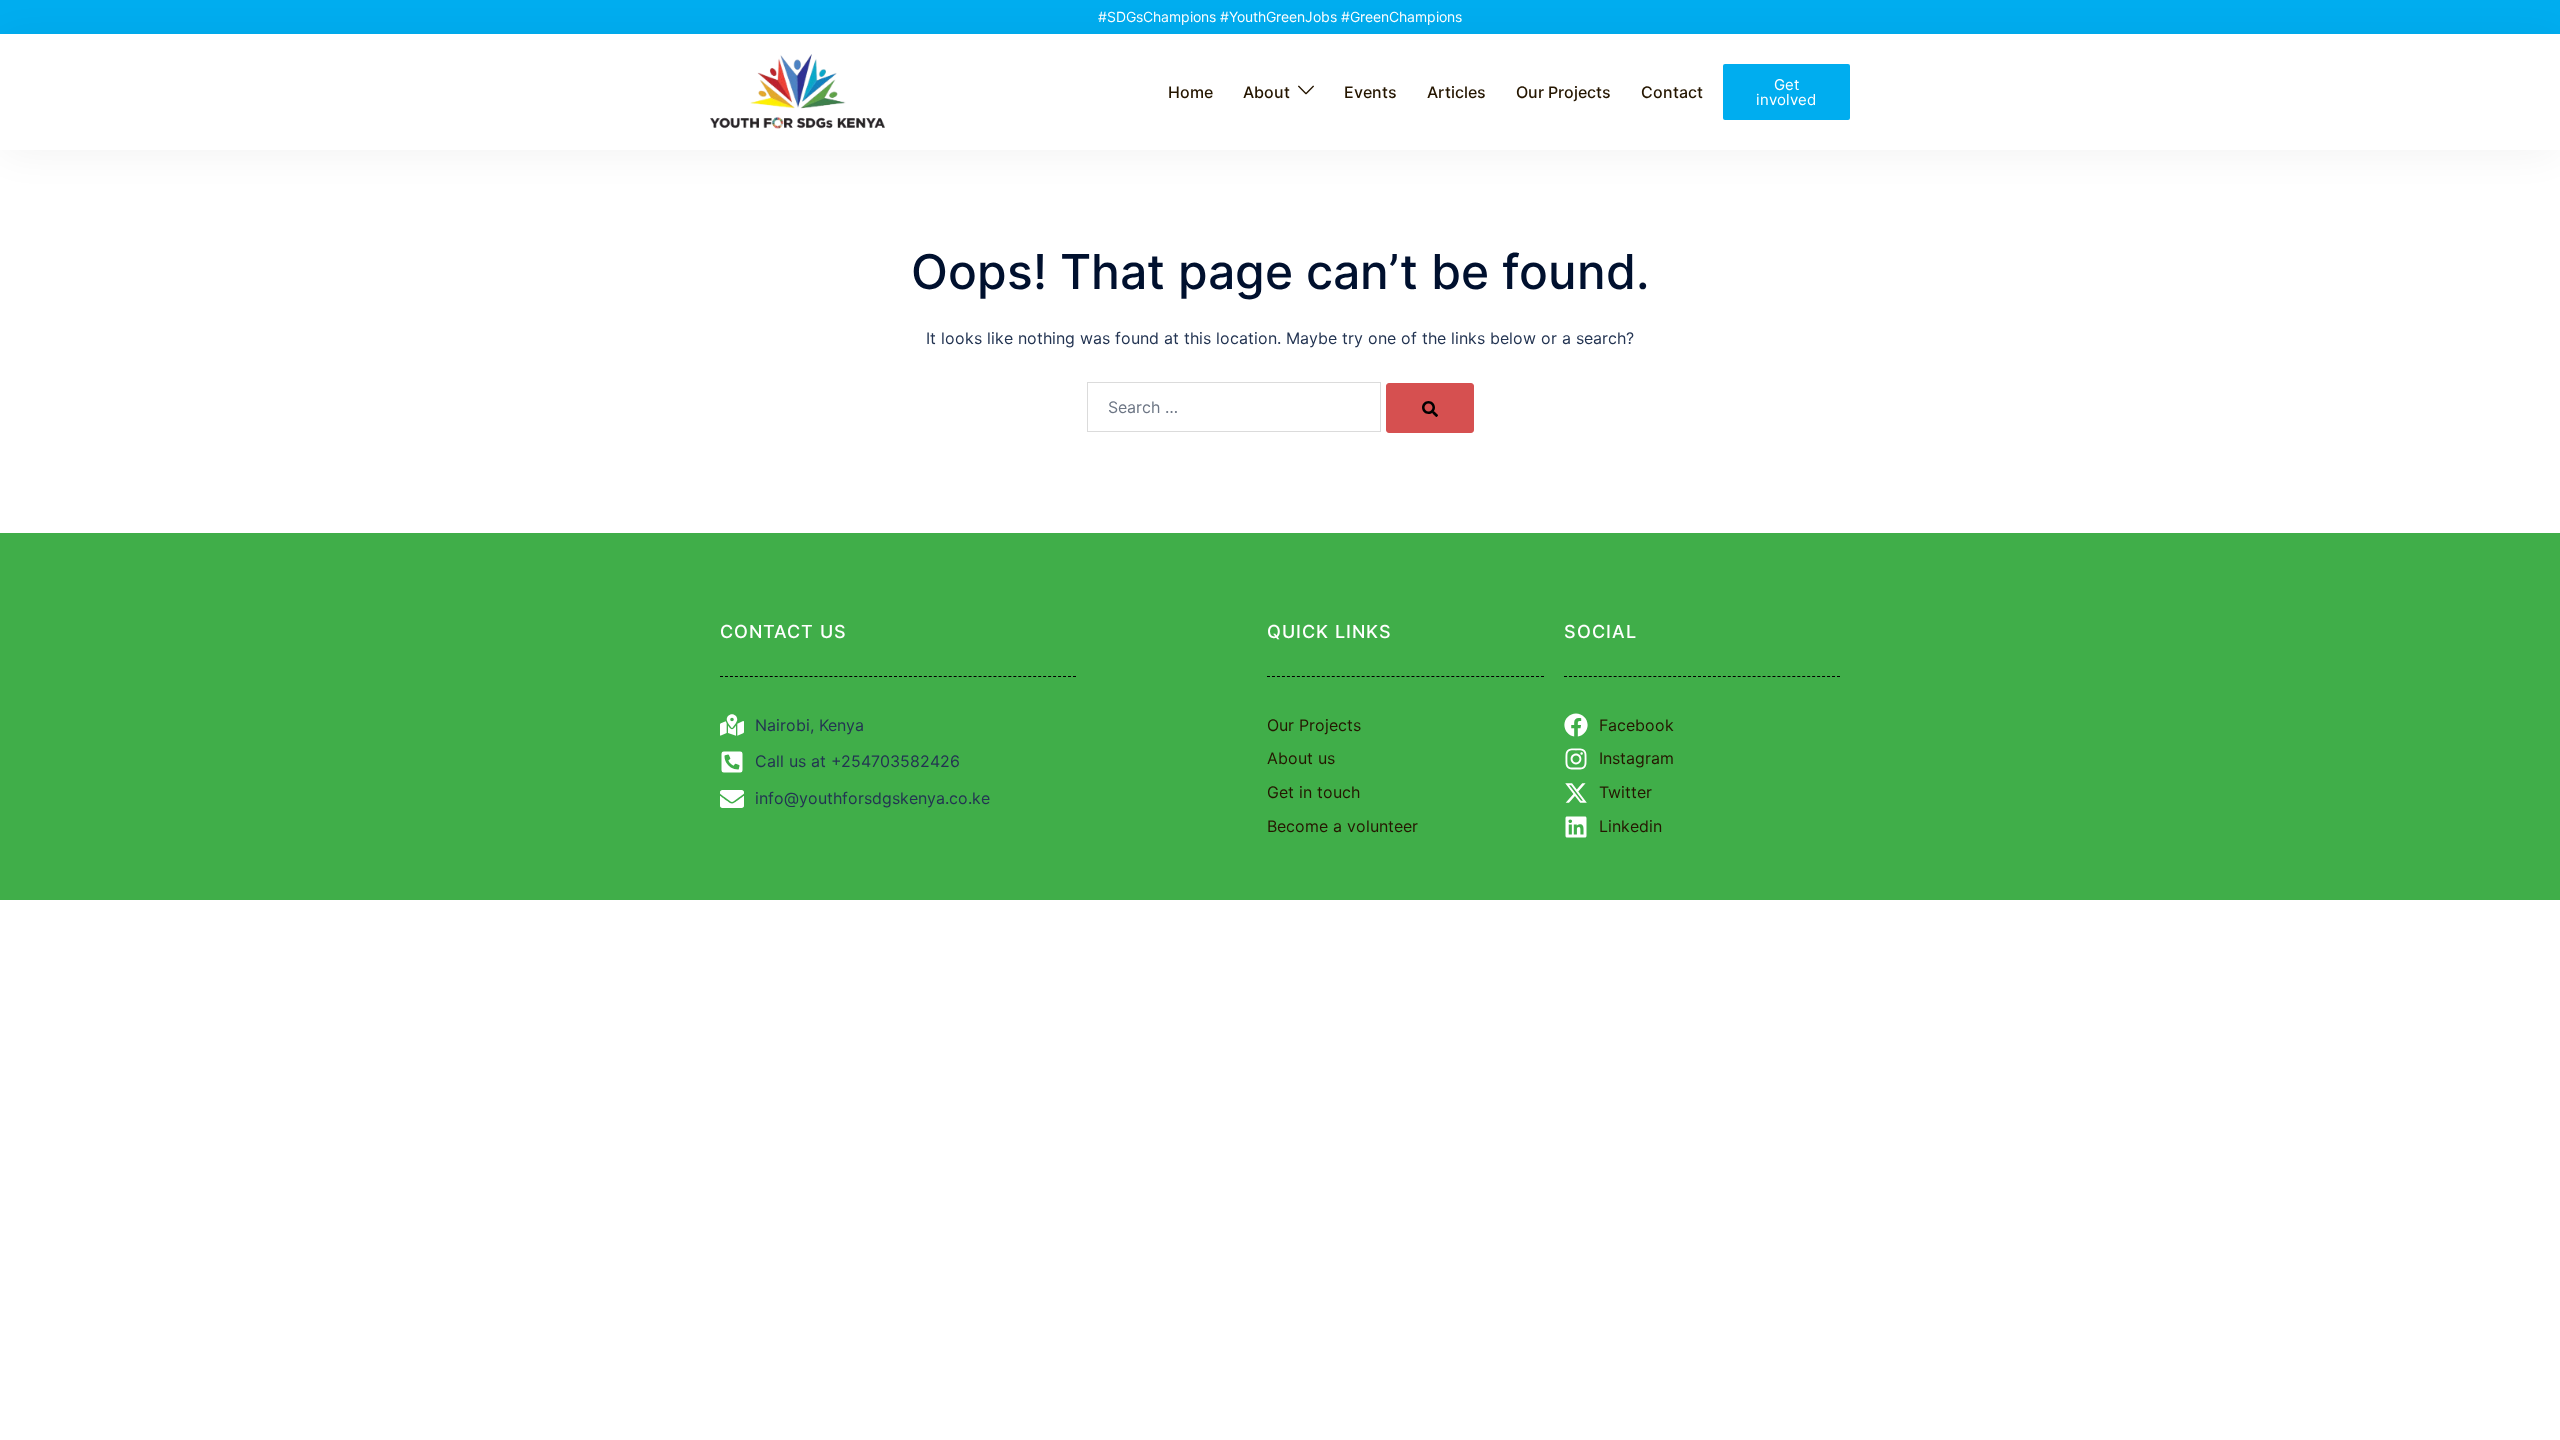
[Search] (1430, 408)
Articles (1456, 92)
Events (1370, 92)
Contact (1672, 92)
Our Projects (1563, 92)
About (1266, 92)
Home (1190, 92)
